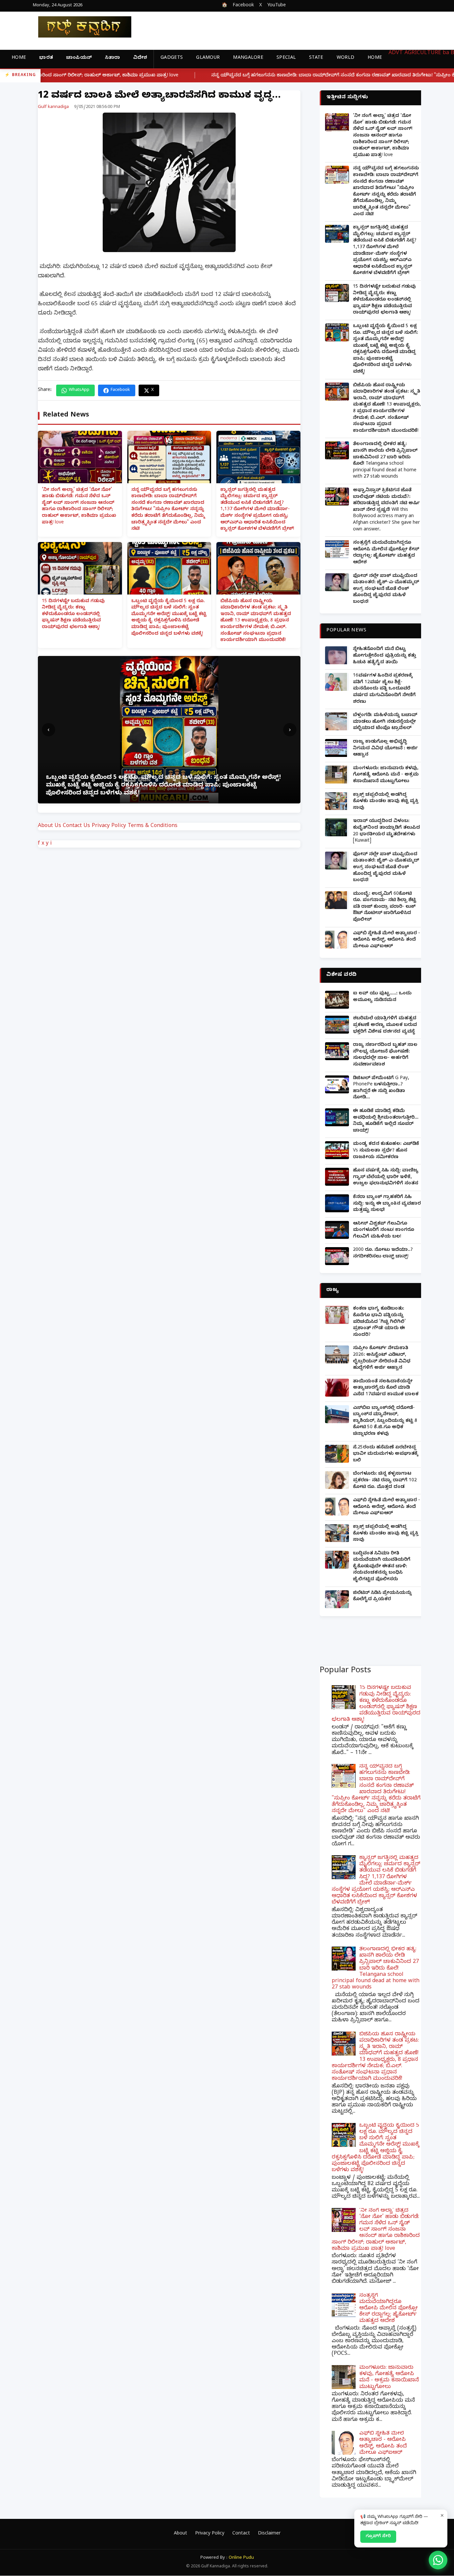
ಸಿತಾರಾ (113, 58)
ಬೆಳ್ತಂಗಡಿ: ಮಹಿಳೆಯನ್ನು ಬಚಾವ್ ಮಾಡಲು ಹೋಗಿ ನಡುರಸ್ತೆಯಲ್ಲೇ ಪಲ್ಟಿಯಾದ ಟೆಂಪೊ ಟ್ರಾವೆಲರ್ (385, 722)
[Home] (79, 27)
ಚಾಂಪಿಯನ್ (79, 58)
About (180, 2534)
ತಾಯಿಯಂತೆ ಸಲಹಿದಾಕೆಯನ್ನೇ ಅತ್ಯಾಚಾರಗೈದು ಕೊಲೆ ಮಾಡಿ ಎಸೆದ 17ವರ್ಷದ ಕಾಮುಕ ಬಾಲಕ (386, 1388)
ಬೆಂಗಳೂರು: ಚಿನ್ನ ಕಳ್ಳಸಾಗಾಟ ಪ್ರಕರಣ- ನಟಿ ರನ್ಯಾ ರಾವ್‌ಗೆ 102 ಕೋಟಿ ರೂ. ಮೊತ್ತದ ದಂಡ (385, 1481)
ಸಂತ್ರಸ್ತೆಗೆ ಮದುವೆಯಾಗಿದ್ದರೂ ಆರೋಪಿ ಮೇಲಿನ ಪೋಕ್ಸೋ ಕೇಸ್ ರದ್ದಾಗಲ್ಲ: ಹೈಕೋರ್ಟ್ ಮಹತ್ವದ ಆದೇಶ (386, 553)
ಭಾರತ (46, 58)
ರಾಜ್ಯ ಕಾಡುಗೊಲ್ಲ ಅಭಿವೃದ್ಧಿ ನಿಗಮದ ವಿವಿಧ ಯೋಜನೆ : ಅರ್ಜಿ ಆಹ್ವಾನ (385, 749)
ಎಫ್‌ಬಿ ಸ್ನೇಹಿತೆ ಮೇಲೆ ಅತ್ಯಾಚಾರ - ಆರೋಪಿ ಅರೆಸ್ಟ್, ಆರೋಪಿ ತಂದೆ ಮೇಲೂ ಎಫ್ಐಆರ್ (387, 940)
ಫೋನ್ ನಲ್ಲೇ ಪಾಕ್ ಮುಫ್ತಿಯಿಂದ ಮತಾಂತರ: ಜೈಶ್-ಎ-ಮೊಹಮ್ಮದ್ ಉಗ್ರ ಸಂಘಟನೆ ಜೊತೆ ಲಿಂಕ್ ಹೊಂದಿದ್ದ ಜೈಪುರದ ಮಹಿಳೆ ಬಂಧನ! (386, 589)
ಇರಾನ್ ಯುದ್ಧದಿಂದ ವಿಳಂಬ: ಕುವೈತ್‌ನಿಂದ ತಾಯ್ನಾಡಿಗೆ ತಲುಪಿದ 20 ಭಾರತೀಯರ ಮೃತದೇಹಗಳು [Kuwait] (387, 831)
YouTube (277, 6)
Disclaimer (269, 2534)
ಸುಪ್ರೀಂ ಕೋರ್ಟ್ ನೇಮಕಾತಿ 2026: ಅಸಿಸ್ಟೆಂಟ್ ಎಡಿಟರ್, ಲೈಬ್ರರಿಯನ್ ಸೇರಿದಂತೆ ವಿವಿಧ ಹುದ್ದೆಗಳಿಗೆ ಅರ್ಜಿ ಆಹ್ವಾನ (382, 1358)
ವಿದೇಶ (140, 58)
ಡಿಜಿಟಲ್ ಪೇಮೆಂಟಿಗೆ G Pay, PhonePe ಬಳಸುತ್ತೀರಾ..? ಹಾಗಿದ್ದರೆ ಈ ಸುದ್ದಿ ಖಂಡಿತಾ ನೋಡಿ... (381, 1088)
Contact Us (76, 826)
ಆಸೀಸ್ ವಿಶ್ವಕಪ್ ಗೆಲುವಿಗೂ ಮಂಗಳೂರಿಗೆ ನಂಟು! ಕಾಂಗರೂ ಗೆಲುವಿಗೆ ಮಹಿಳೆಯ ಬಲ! (384, 1231)
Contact (241, 2534)
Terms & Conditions (153, 826)
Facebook (243, 6)
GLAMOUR (208, 58)
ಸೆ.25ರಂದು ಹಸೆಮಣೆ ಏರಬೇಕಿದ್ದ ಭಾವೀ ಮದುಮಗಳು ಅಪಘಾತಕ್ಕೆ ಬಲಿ (386, 1454)
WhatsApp (79, 390)
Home (19, 58)
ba (446, 53)
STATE (316, 58)
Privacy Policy (109, 826)
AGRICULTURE (423, 53)
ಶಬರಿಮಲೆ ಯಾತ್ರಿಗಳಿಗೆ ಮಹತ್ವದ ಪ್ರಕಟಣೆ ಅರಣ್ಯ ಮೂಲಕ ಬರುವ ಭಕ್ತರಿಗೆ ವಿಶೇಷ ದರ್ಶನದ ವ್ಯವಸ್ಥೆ (385, 1025)
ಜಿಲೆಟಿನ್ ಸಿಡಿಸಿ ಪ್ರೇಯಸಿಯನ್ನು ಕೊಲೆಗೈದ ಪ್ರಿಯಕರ (382, 1597)
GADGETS (172, 58)
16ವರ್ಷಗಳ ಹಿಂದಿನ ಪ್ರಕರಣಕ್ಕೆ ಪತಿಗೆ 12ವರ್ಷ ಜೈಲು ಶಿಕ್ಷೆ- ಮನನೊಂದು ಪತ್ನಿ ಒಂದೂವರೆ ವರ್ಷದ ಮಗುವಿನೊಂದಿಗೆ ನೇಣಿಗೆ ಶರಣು (384, 689)
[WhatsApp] (438, 2560)
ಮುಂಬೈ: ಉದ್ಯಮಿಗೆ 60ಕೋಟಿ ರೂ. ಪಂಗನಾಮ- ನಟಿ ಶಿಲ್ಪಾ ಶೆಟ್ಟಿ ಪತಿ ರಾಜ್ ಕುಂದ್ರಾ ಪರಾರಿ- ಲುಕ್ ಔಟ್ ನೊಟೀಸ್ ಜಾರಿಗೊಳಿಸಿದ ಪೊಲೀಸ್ (385, 907)
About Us (50, 826)
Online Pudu (241, 2558)
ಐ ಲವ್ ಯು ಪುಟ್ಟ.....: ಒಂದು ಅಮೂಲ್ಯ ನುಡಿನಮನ (382, 997)
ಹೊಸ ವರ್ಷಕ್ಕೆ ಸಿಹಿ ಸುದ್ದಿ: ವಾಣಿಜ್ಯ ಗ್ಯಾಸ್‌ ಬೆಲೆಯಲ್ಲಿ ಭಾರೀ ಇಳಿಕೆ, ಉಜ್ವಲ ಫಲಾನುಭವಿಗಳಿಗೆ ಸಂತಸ (386, 1177)
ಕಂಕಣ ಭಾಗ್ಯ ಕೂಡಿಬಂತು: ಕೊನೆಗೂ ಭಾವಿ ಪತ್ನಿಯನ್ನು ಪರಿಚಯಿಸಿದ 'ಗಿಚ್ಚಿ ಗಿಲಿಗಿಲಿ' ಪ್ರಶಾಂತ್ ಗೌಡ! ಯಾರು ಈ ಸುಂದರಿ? (379, 1322)
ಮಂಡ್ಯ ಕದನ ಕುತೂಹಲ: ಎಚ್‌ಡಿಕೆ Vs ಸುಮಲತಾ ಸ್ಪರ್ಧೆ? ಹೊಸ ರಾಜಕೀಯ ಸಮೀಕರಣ (386, 1151)
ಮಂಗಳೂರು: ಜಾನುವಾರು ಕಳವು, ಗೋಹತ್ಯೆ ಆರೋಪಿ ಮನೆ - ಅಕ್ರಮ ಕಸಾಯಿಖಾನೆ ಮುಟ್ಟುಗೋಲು (386, 775)
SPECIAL (286, 58)
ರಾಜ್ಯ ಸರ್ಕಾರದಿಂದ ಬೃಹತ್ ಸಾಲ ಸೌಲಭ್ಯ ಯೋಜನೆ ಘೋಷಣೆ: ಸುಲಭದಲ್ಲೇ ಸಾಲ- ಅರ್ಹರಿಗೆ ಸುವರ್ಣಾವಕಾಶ (385, 1055)
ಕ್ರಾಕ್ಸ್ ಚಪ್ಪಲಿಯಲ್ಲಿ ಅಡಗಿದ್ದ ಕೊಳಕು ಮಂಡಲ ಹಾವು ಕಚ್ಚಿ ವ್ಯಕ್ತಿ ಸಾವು (386, 802)
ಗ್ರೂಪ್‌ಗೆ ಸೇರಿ (378, 2536)
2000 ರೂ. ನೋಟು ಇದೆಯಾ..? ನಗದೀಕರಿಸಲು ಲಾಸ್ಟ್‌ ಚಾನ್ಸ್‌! (383, 1254)
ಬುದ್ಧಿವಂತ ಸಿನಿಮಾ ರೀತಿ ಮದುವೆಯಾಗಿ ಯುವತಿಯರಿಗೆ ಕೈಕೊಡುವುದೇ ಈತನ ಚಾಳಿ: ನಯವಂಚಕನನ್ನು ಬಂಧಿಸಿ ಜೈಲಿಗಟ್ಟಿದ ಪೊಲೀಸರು (382, 1567)
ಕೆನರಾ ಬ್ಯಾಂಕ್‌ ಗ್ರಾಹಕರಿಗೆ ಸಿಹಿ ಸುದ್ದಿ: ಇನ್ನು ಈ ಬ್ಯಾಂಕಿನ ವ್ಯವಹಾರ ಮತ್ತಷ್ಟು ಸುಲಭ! (387, 1204)
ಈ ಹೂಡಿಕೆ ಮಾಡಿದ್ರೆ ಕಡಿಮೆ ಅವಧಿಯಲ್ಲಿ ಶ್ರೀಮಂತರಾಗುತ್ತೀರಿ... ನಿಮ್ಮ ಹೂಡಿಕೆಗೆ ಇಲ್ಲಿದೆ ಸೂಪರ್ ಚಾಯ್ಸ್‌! (386, 1121)
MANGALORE (248, 58)
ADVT (396, 53)
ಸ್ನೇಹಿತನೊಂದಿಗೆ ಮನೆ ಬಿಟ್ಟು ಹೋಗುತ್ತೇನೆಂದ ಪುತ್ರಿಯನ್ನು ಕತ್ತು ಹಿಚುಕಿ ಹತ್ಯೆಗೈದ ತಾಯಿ (385, 656)
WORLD (346, 58)
